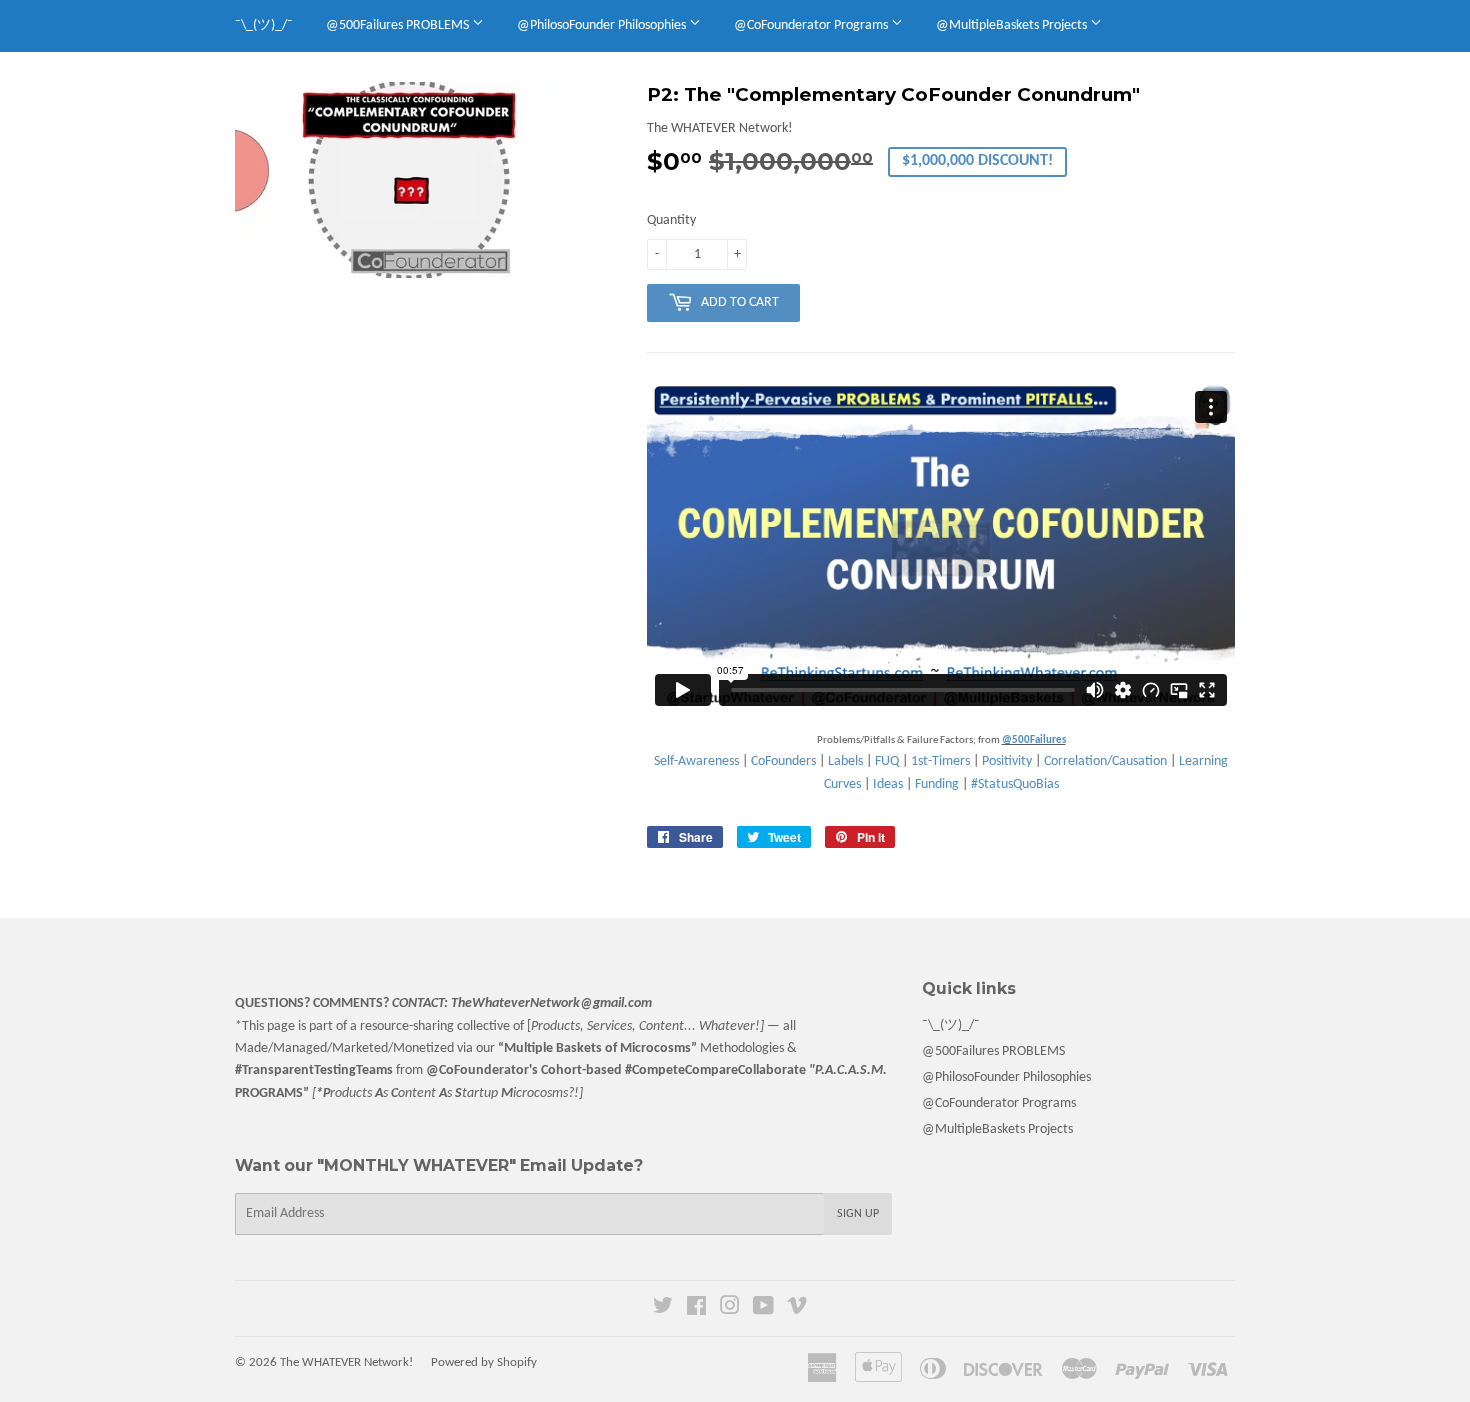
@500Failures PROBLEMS (399, 25)
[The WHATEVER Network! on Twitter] (663, 1309)
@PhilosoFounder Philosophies (603, 25)
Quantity (671, 220)
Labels (845, 761)
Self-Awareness (696, 761)
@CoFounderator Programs (812, 25)
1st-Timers (940, 761)
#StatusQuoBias (1015, 784)
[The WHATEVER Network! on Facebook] (696, 1309)
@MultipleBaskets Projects (1013, 25)
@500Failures (1034, 740)
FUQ (887, 761)
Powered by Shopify (484, 1362)
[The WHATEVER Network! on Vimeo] (797, 1309)
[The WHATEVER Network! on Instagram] (730, 1309)
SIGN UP (858, 1214)
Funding (937, 784)
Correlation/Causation (1105, 761)
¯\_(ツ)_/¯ (264, 25)
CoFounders (783, 761)
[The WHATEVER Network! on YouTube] (763, 1309)
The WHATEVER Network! (346, 1362)
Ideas (888, 784)
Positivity (1007, 761)
